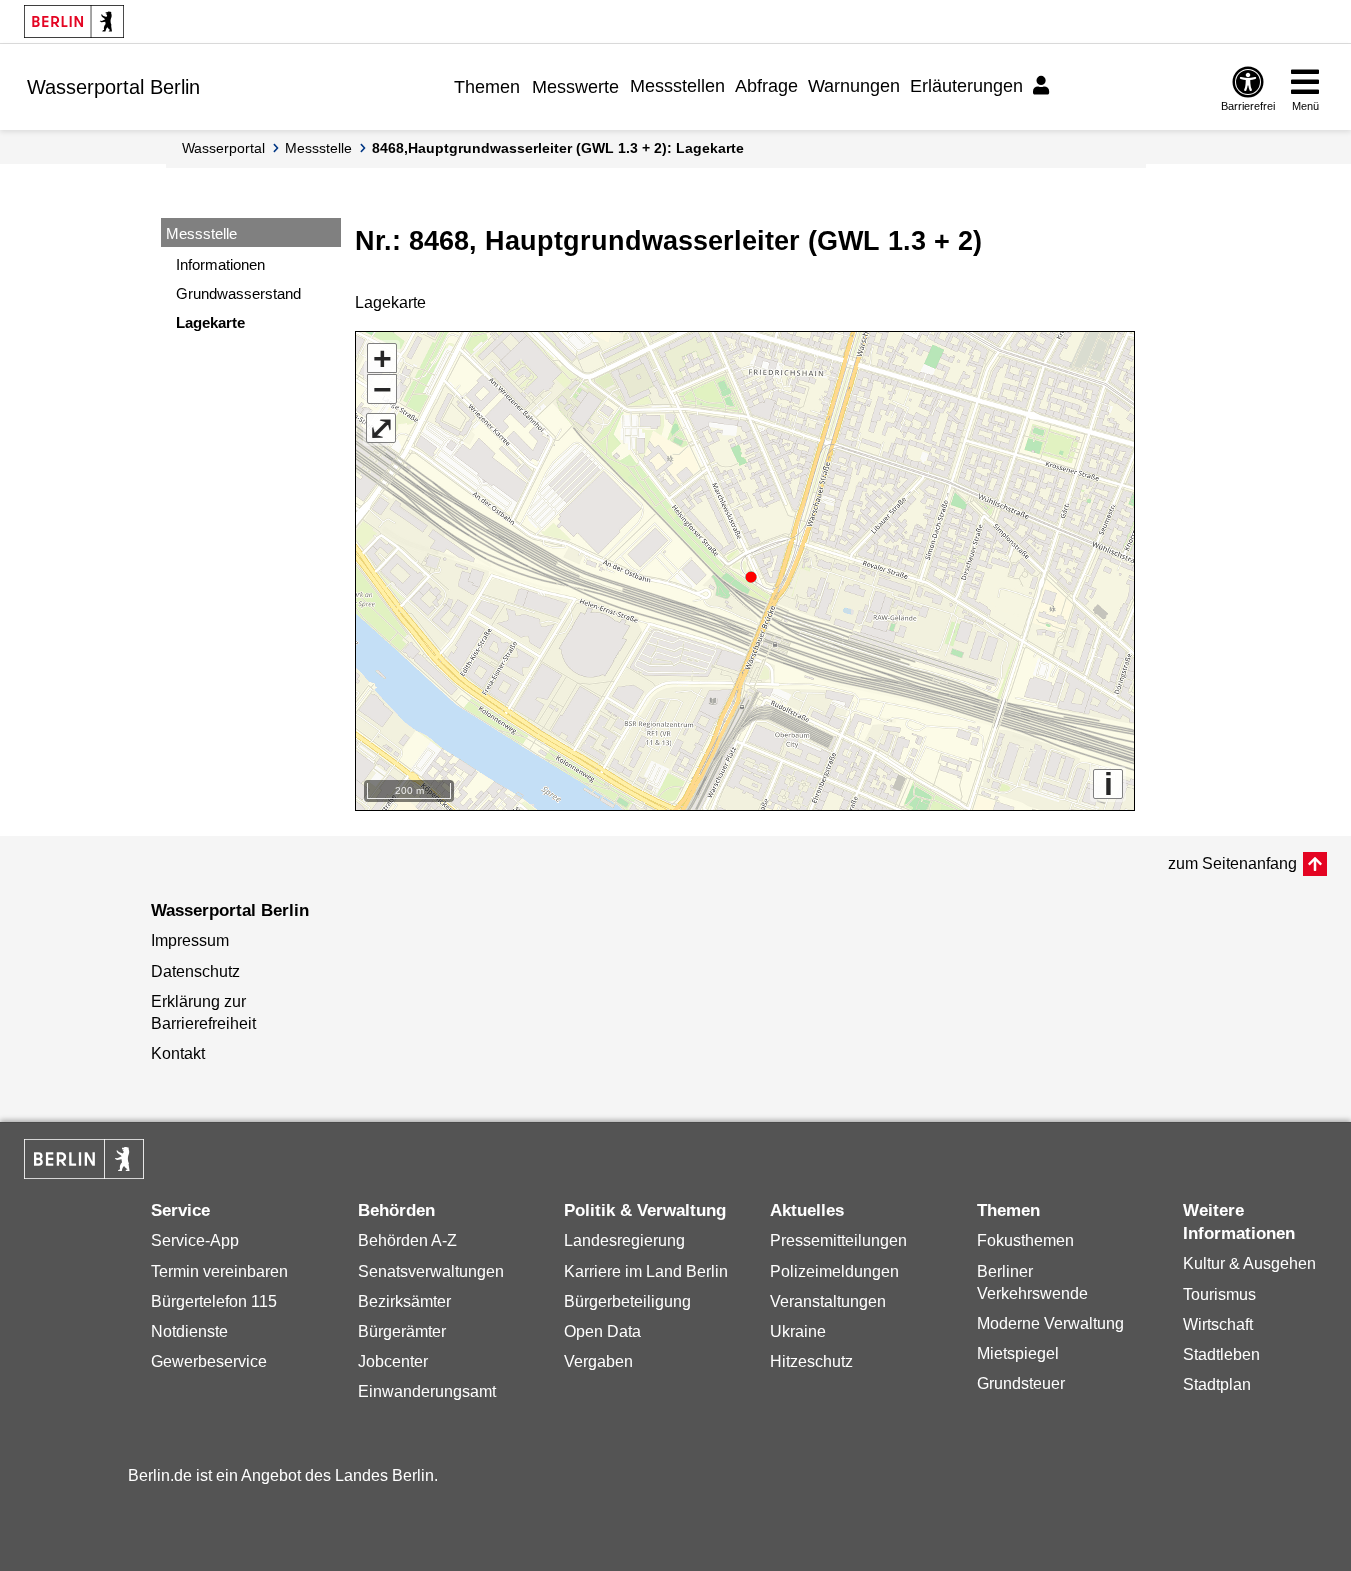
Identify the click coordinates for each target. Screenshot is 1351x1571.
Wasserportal (223, 148)
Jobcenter (393, 1361)
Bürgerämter (402, 1331)
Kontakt (178, 1053)
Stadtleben (1221, 1354)
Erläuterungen (966, 86)
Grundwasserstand (238, 293)
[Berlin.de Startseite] (74, 21)
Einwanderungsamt (427, 1391)
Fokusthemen (1025, 1240)
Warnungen (854, 86)
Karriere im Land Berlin (646, 1271)
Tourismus (1219, 1294)
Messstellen (677, 86)
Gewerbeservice (209, 1361)
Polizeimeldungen (834, 1271)
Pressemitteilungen (838, 1240)
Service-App (195, 1240)
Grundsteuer (1021, 1383)
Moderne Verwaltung (1050, 1323)
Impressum (190, 940)
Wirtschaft (1218, 1324)
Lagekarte (210, 322)
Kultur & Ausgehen (1249, 1263)
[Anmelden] (1044, 86)
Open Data (602, 1331)
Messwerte (575, 87)
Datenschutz (195, 971)
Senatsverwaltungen (431, 1271)
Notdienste (189, 1331)
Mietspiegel (1018, 1353)
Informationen (220, 264)
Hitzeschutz (811, 1361)
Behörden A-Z (407, 1240)
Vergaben (598, 1361)
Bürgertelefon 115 (214, 1301)
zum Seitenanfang (1232, 863)
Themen (487, 87)
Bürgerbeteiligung (627, 1301)
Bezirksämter (404, 1301)
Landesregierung (624, 1240)
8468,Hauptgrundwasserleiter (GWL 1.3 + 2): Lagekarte (558, 148)
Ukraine (798, 1331)
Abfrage (766, 86)
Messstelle (318, 148)
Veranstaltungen (828, 1301)
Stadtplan (1217, 1384)
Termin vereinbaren (219, 1271)
